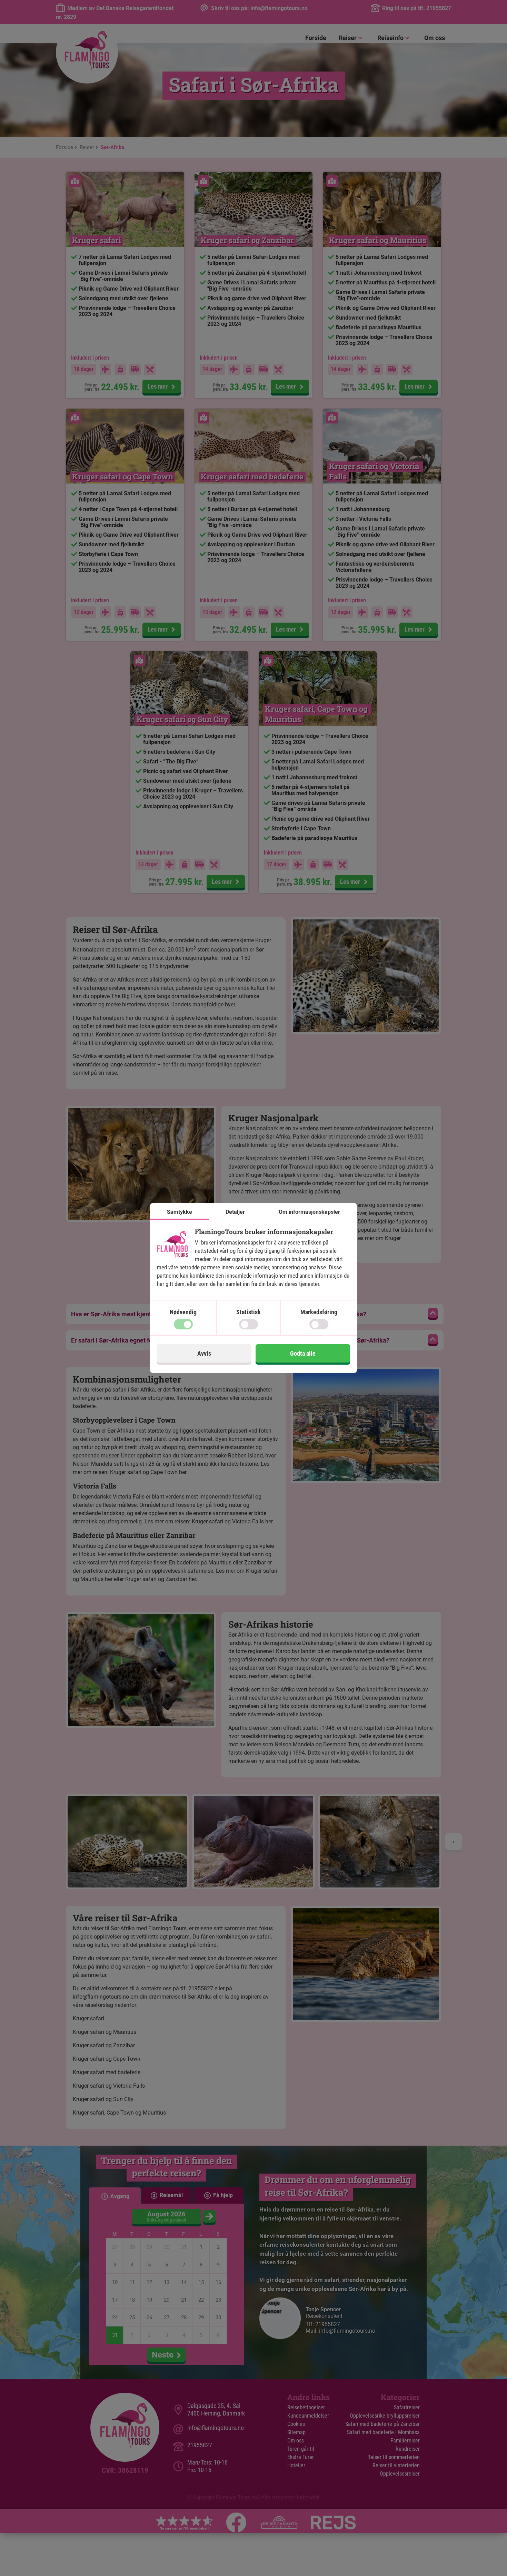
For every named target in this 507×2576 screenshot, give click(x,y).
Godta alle (303, 1353)
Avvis (204, 1353)
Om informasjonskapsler (309, 1212)
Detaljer (235, 1212)
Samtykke (180, 1212)
